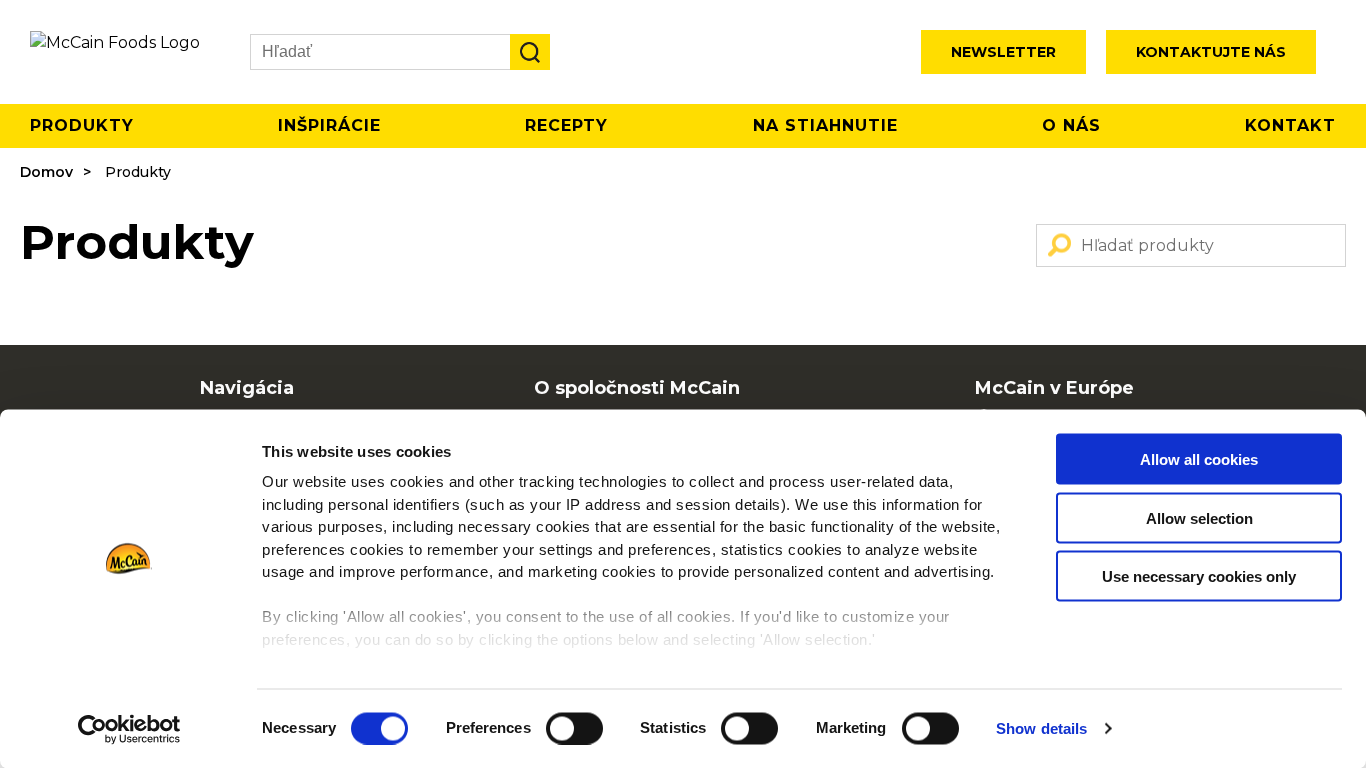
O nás (1071, 125)
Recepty (566, 125)
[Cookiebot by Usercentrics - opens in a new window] (129, 729)
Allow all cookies (1199, 459)
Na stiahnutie (825, 125)
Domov (46, 172)
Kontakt (1290, 125)
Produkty (82, 125)
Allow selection (1199, 517)
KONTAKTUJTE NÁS (1211, 52)
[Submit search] (530, 52)
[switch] (574, 728)
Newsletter (1003, 52)
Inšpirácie (329, 125)
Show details (1041, 728)
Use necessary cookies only (1199, 576)
